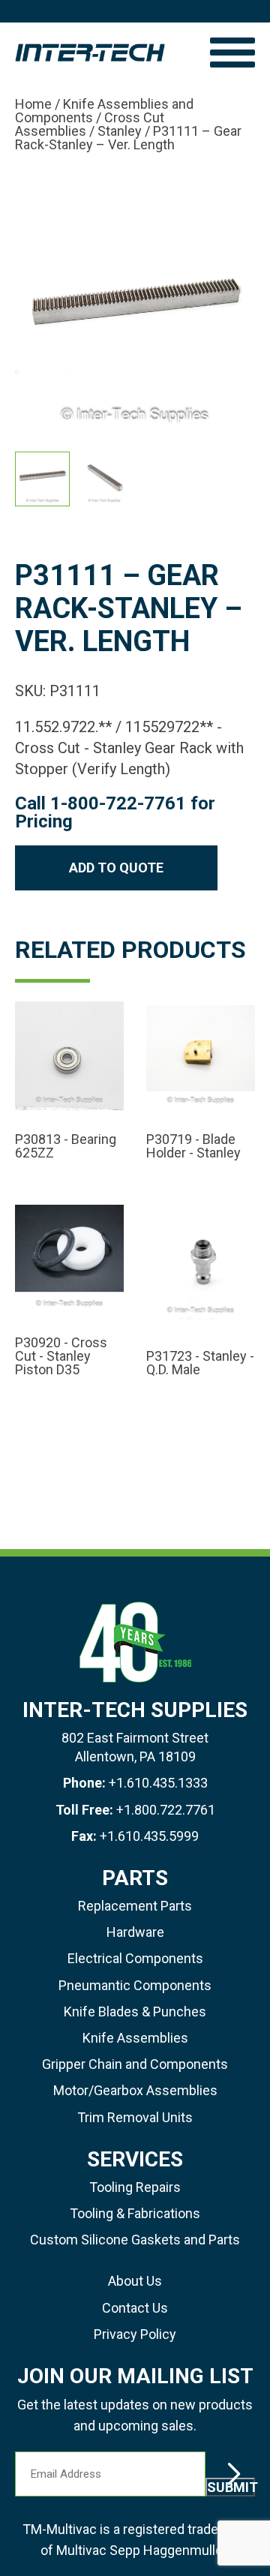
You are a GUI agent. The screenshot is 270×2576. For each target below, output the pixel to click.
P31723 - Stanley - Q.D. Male (200, 1363)
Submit (231, 2487)
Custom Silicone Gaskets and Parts (135, 2240)
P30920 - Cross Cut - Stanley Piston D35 (61, 1356)
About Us (135, 2281)
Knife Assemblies (135, 2038)
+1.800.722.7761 (166, 1810)
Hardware (135, 1932)
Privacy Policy (135, 2334)
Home (33, 104)
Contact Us (135, 2308)
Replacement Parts (135, 1906)
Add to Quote (116, 868)
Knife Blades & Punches (135, 2012)
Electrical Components (135, 1958)
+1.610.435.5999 (149, 1836)
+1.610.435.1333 (158, 1783)
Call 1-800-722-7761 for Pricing (115, 812)
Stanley (120, 131)
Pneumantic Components (135, 1985)
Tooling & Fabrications (135, 2213)
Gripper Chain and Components (135, 2064)
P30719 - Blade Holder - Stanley (193, 1146)
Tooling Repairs (135, 2187)
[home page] (105, 53)
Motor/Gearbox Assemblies (135, 2090)
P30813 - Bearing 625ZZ (66, 1146)
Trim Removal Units (135, 2117)
